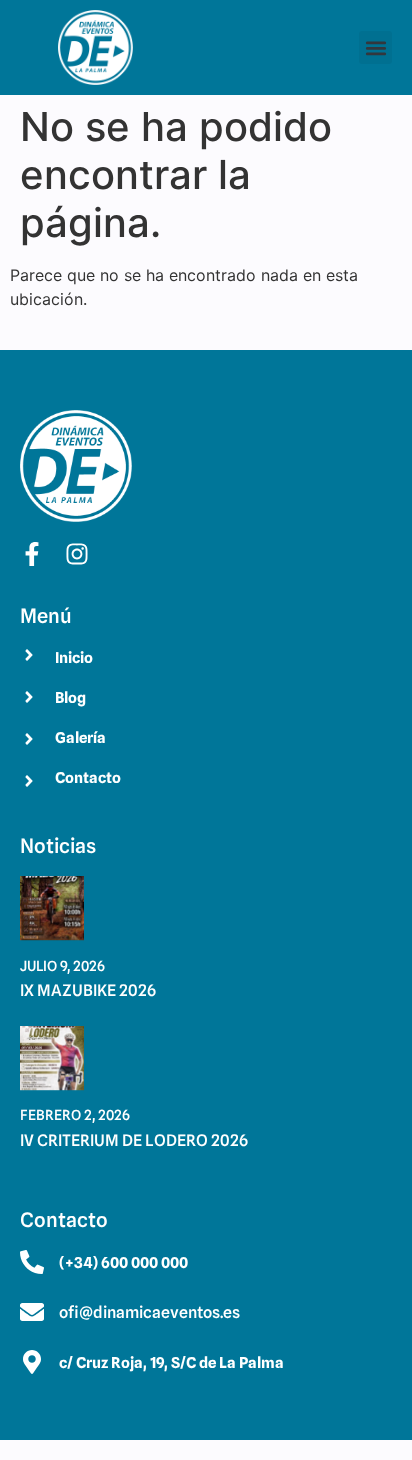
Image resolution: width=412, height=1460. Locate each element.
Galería (80, 738)
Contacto (88, 778)
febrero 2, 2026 (75, 1115)
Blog (70, 698)
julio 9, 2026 (62, 966)
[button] (375, 47)
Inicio (74, 658)
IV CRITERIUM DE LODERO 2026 (134, 1140)
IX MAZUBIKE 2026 (88, 990)
